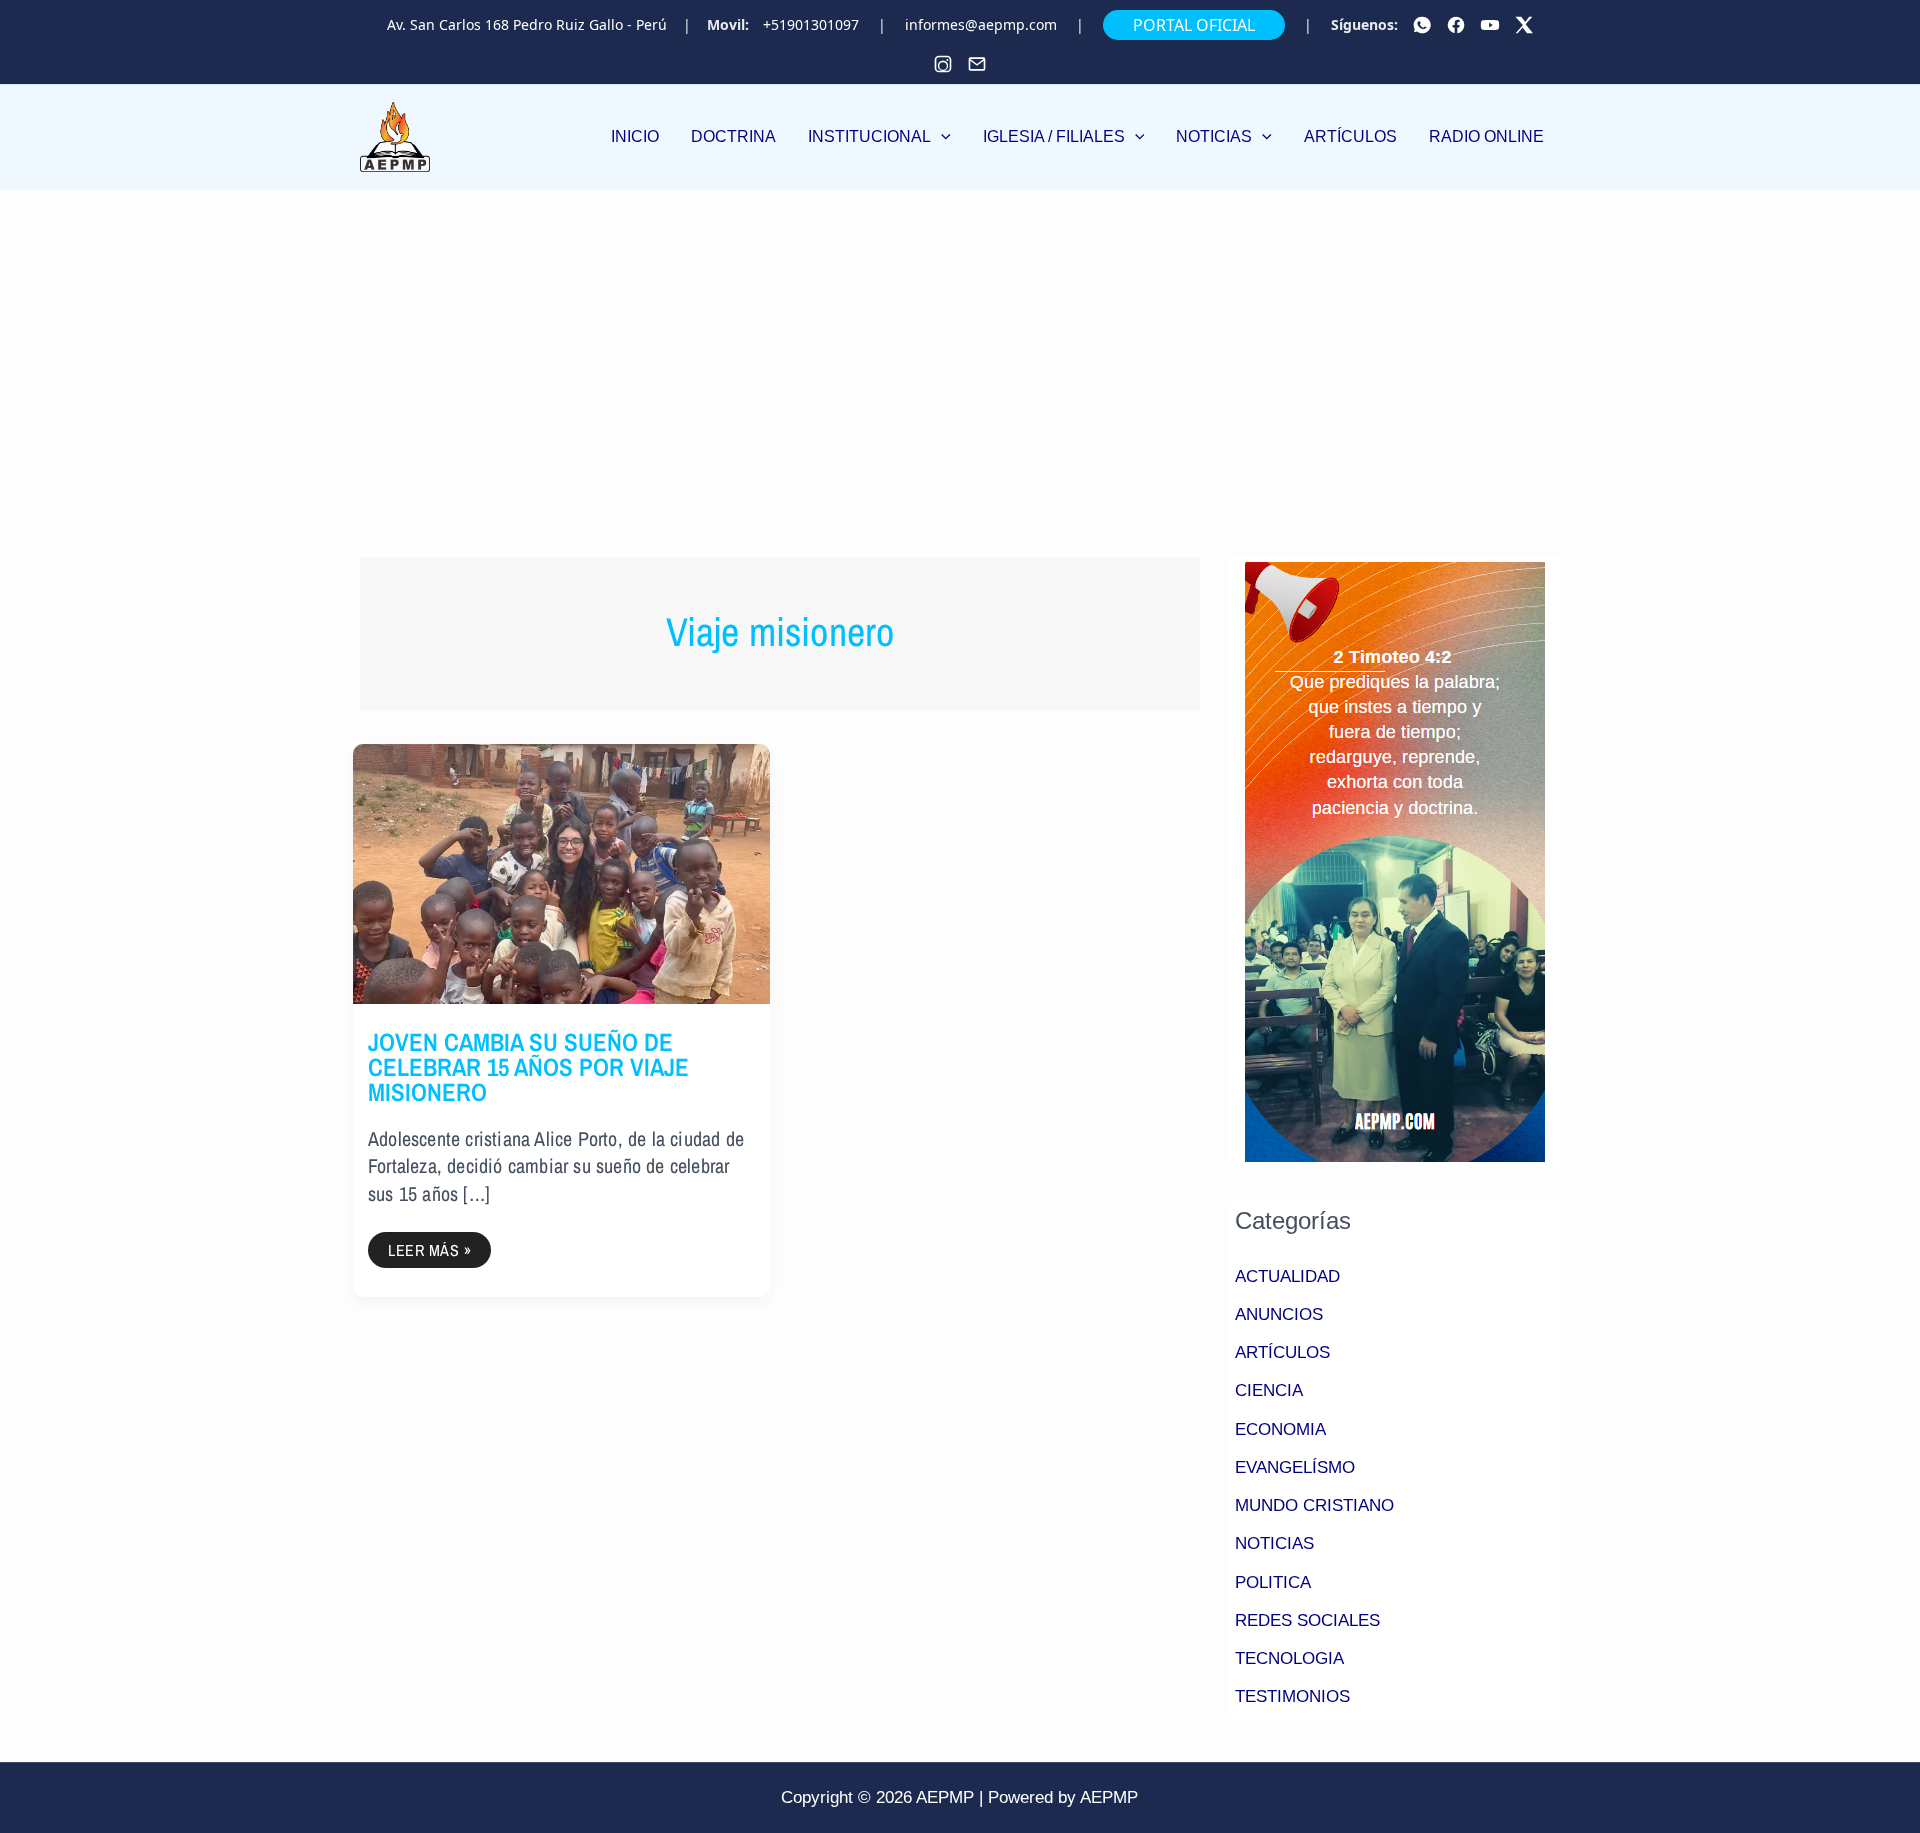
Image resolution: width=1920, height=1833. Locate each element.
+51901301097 (811, 25)
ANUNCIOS (1279, 1314)
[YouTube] (1490, 25)
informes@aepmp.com (981, 25)
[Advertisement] (960, 339)
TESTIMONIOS (1292, 1696)
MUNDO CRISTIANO (1314, 1505)
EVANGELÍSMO (1295, 1467)
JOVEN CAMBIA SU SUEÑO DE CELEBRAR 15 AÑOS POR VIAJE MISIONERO (528, 1067)
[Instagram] (943, 64)
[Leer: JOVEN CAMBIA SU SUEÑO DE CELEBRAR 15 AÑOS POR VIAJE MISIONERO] (561, 872)
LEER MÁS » (429, 1246)
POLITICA (1273, 1582)
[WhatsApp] (1422, 25)
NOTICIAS (1274, 1543)
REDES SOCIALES (1307, 1620)
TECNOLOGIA (1289, 1658)
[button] (879, 137)
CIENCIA (1269, 1390)
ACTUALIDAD (1287, 1276)
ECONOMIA (1280, 1429)
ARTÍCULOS (1282, 1352)
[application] (941, 136)
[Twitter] (1524, 25)
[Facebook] (1456, 25)
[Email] (977, 64)
